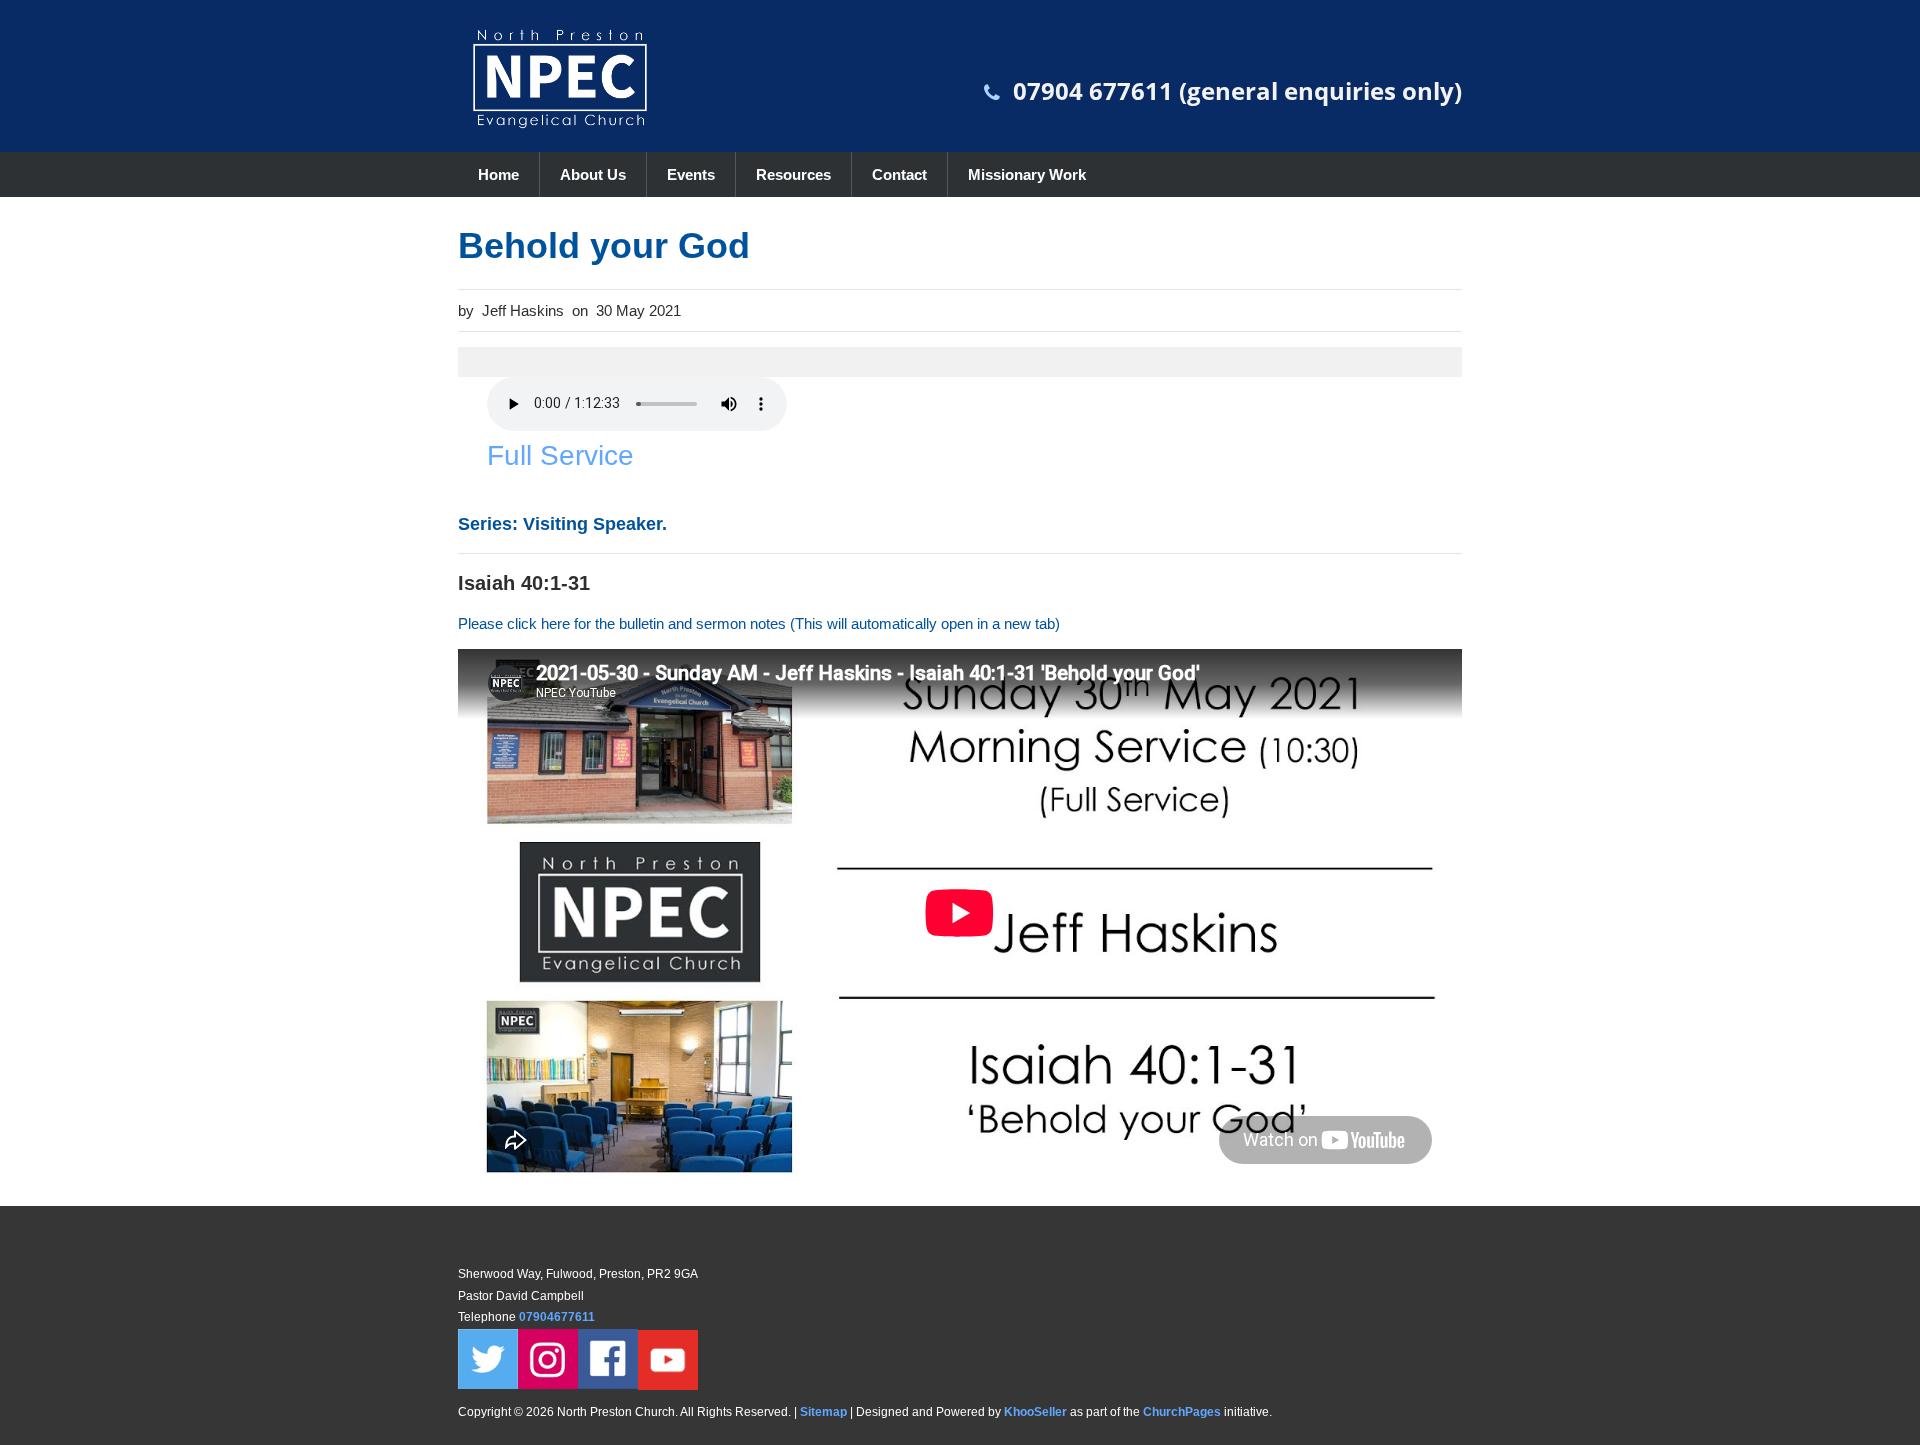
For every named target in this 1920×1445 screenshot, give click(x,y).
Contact (899, 174)
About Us (593, 174)
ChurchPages (1182, 1412)
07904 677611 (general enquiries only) (1237, 90)
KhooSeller (1035, 1412)
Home (498, 174)
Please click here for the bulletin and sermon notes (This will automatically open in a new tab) (759, 623)
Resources (793, 174)
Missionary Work (1027, 174)
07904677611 (558, 1317)
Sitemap (823, 1412)
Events (691, 174)
